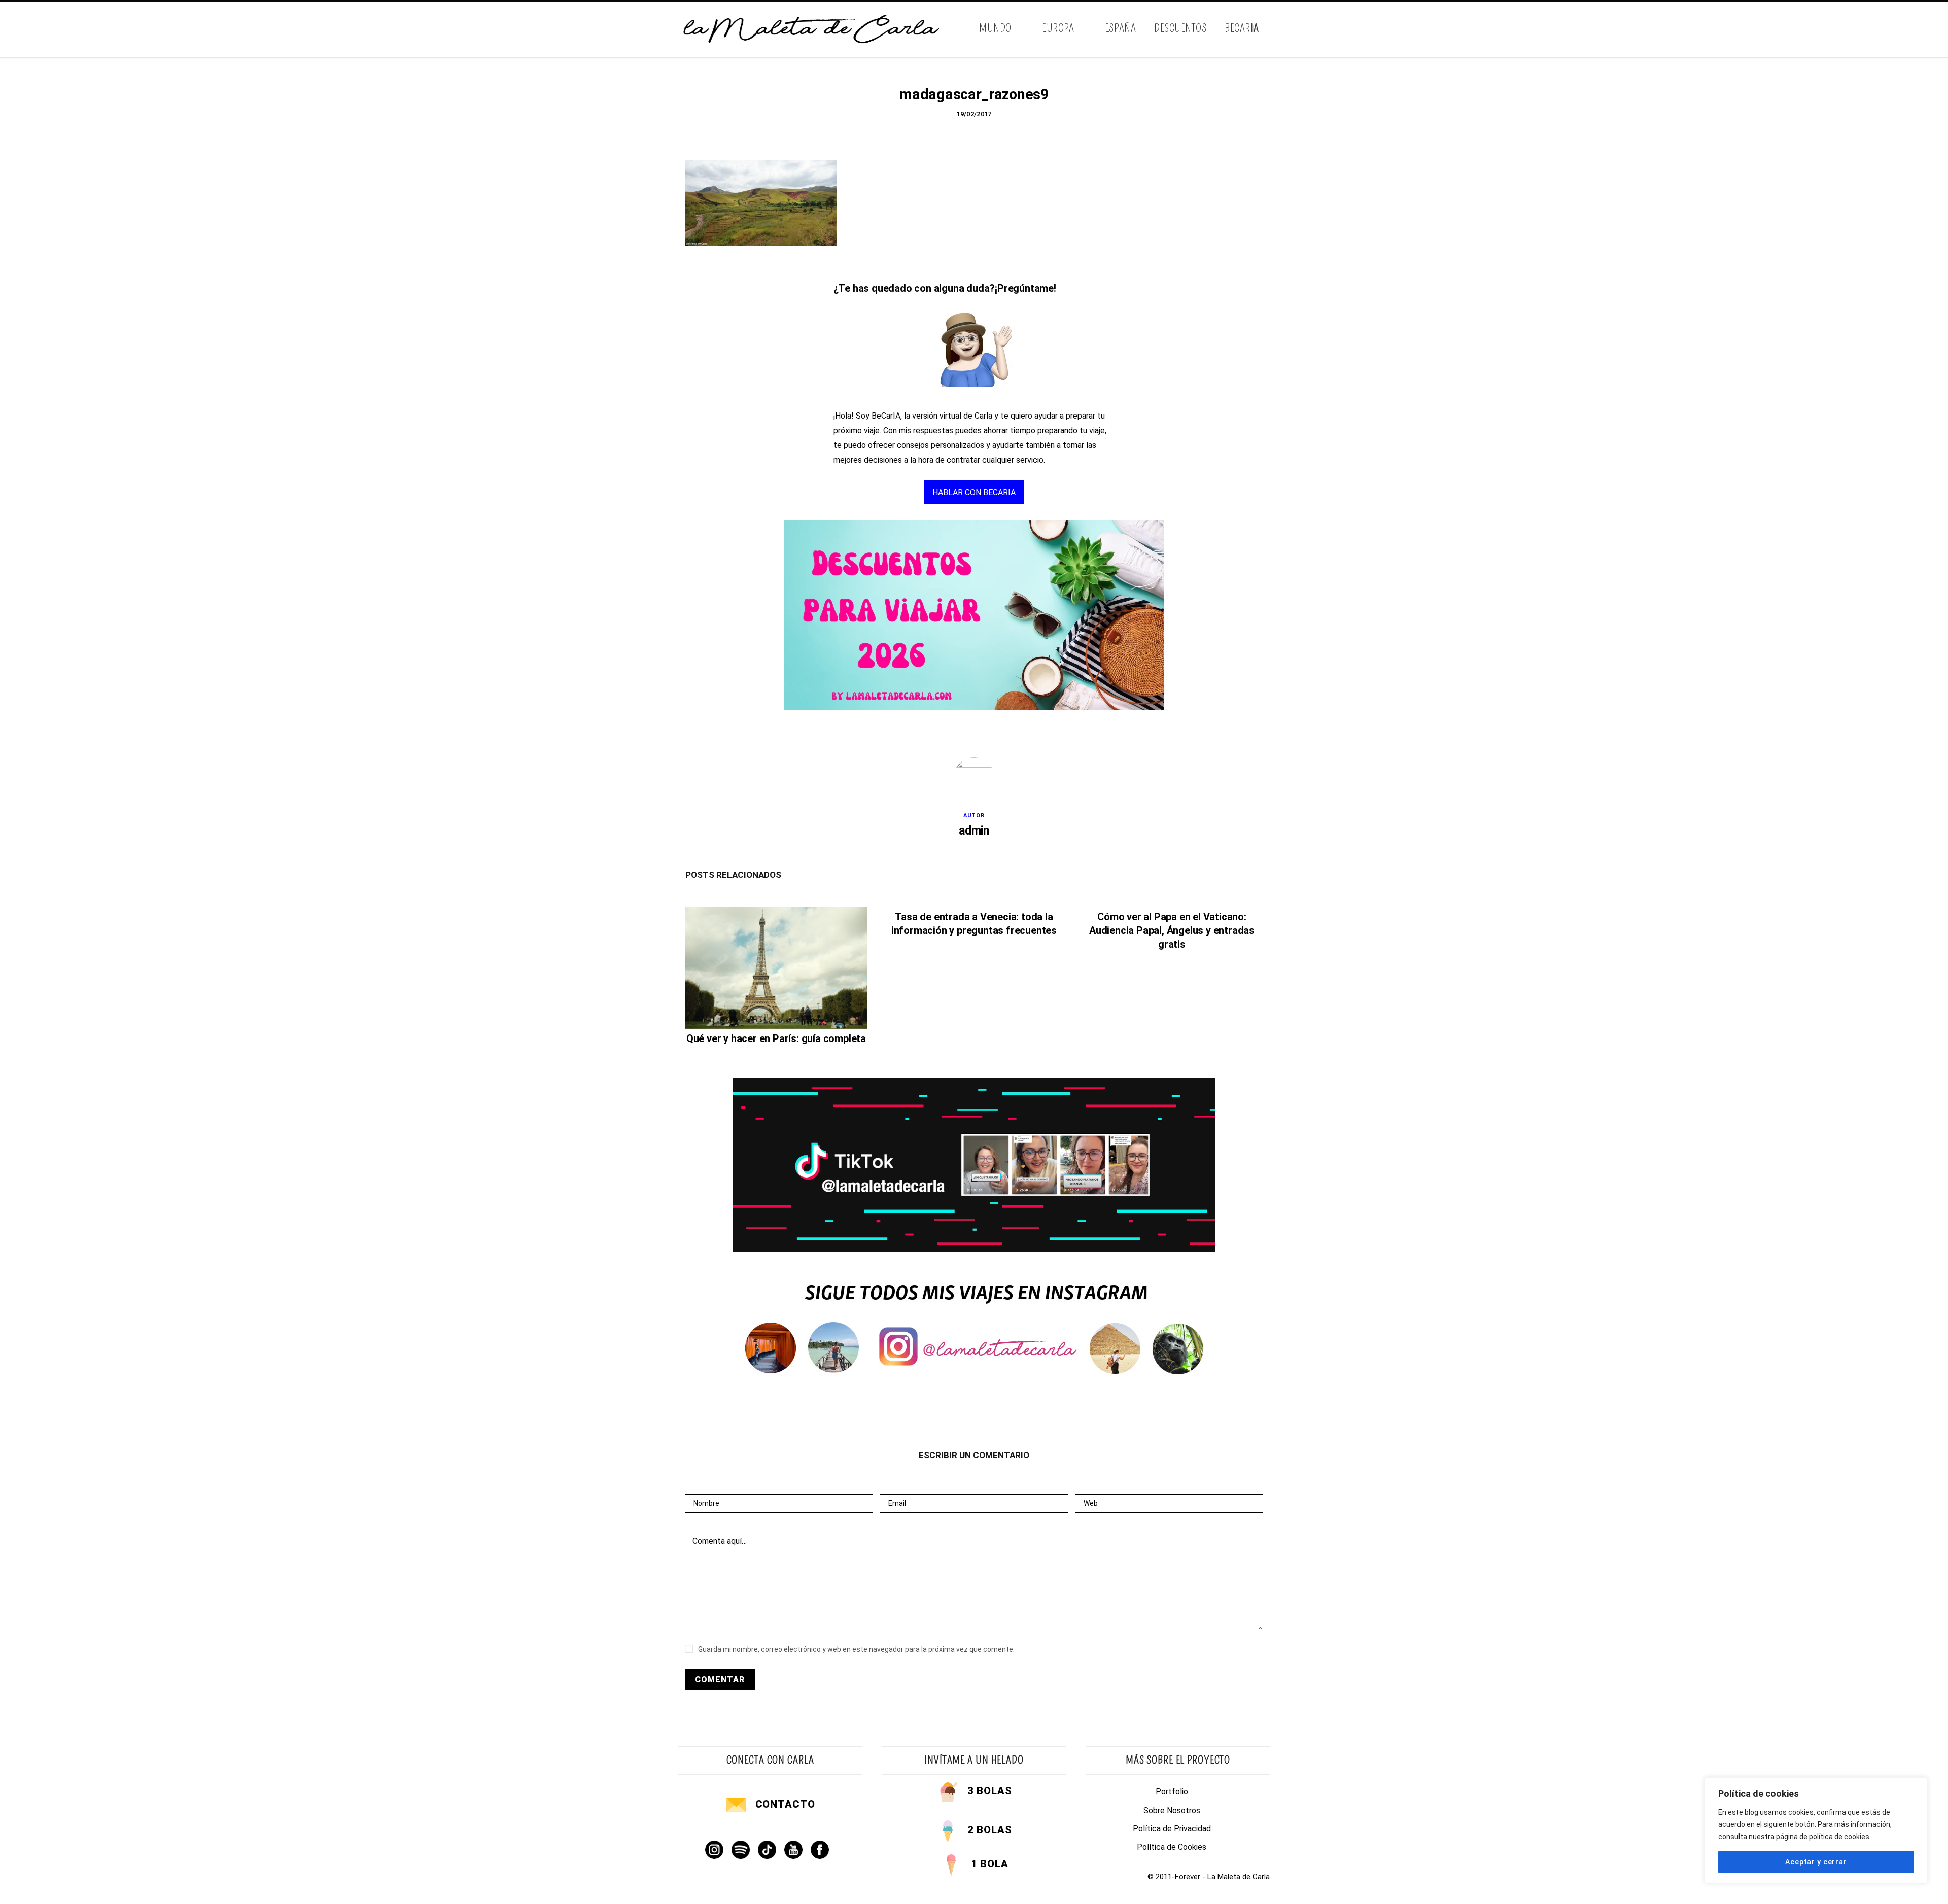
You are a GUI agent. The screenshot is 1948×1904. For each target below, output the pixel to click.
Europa (1058, 28)
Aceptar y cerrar (1816, 1862)
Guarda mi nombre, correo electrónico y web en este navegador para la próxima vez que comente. (856, 1649)
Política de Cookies (1172, 1847)
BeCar (1242, 28)
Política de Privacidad (1172, 1829)
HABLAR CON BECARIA (974, 492)
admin (974, 831)
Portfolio (1172, 1792)
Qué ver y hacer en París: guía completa (776, 1038)
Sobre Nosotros (1172, 1810)
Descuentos (1180, 28)
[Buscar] (1262, 29)
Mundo (995, 28)
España (1120, 28)
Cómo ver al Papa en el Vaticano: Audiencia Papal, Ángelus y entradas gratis (1172, 930)
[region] (1816, 1830)
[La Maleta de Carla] (812, 29)
